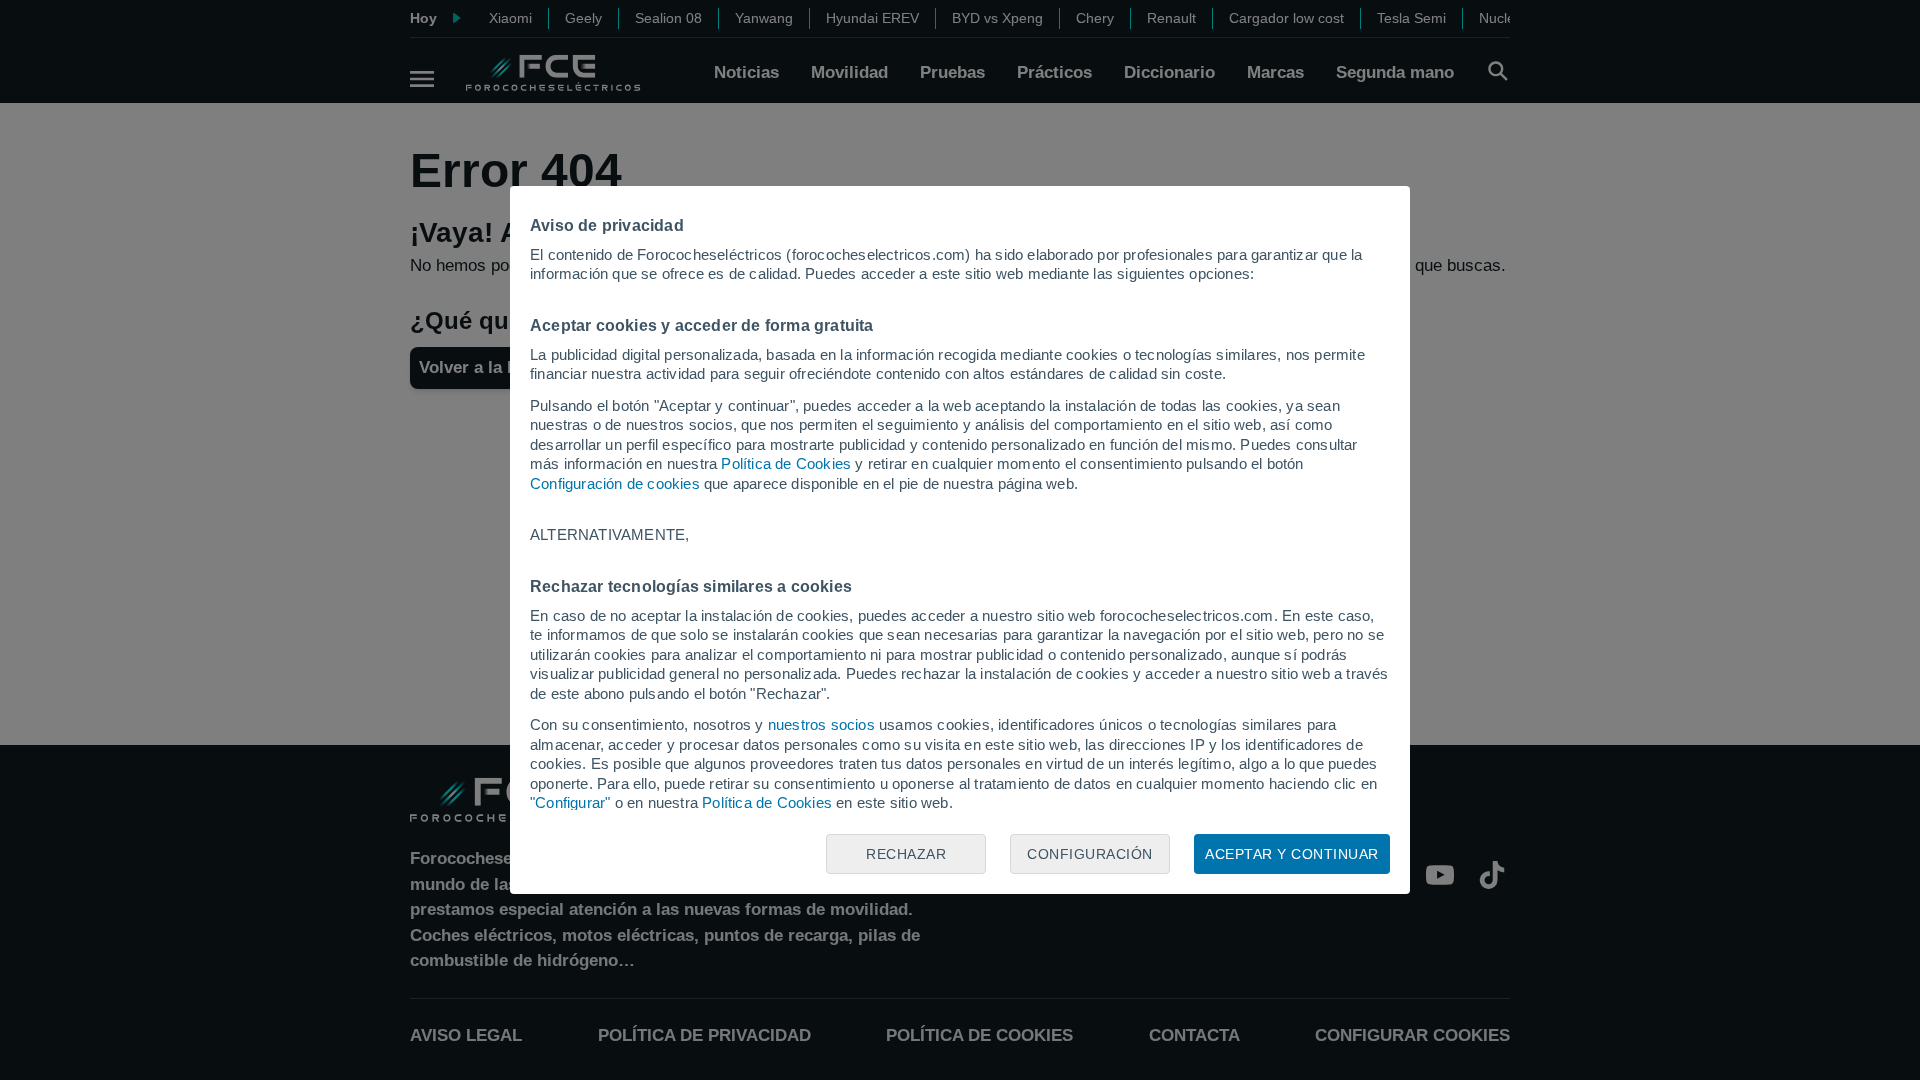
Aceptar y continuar (1292, 854)
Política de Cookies (786, 463)
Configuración (1090, 854)
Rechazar (906, 854)
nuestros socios (821, 724)
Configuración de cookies (615, 483)
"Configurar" (570, 802)
